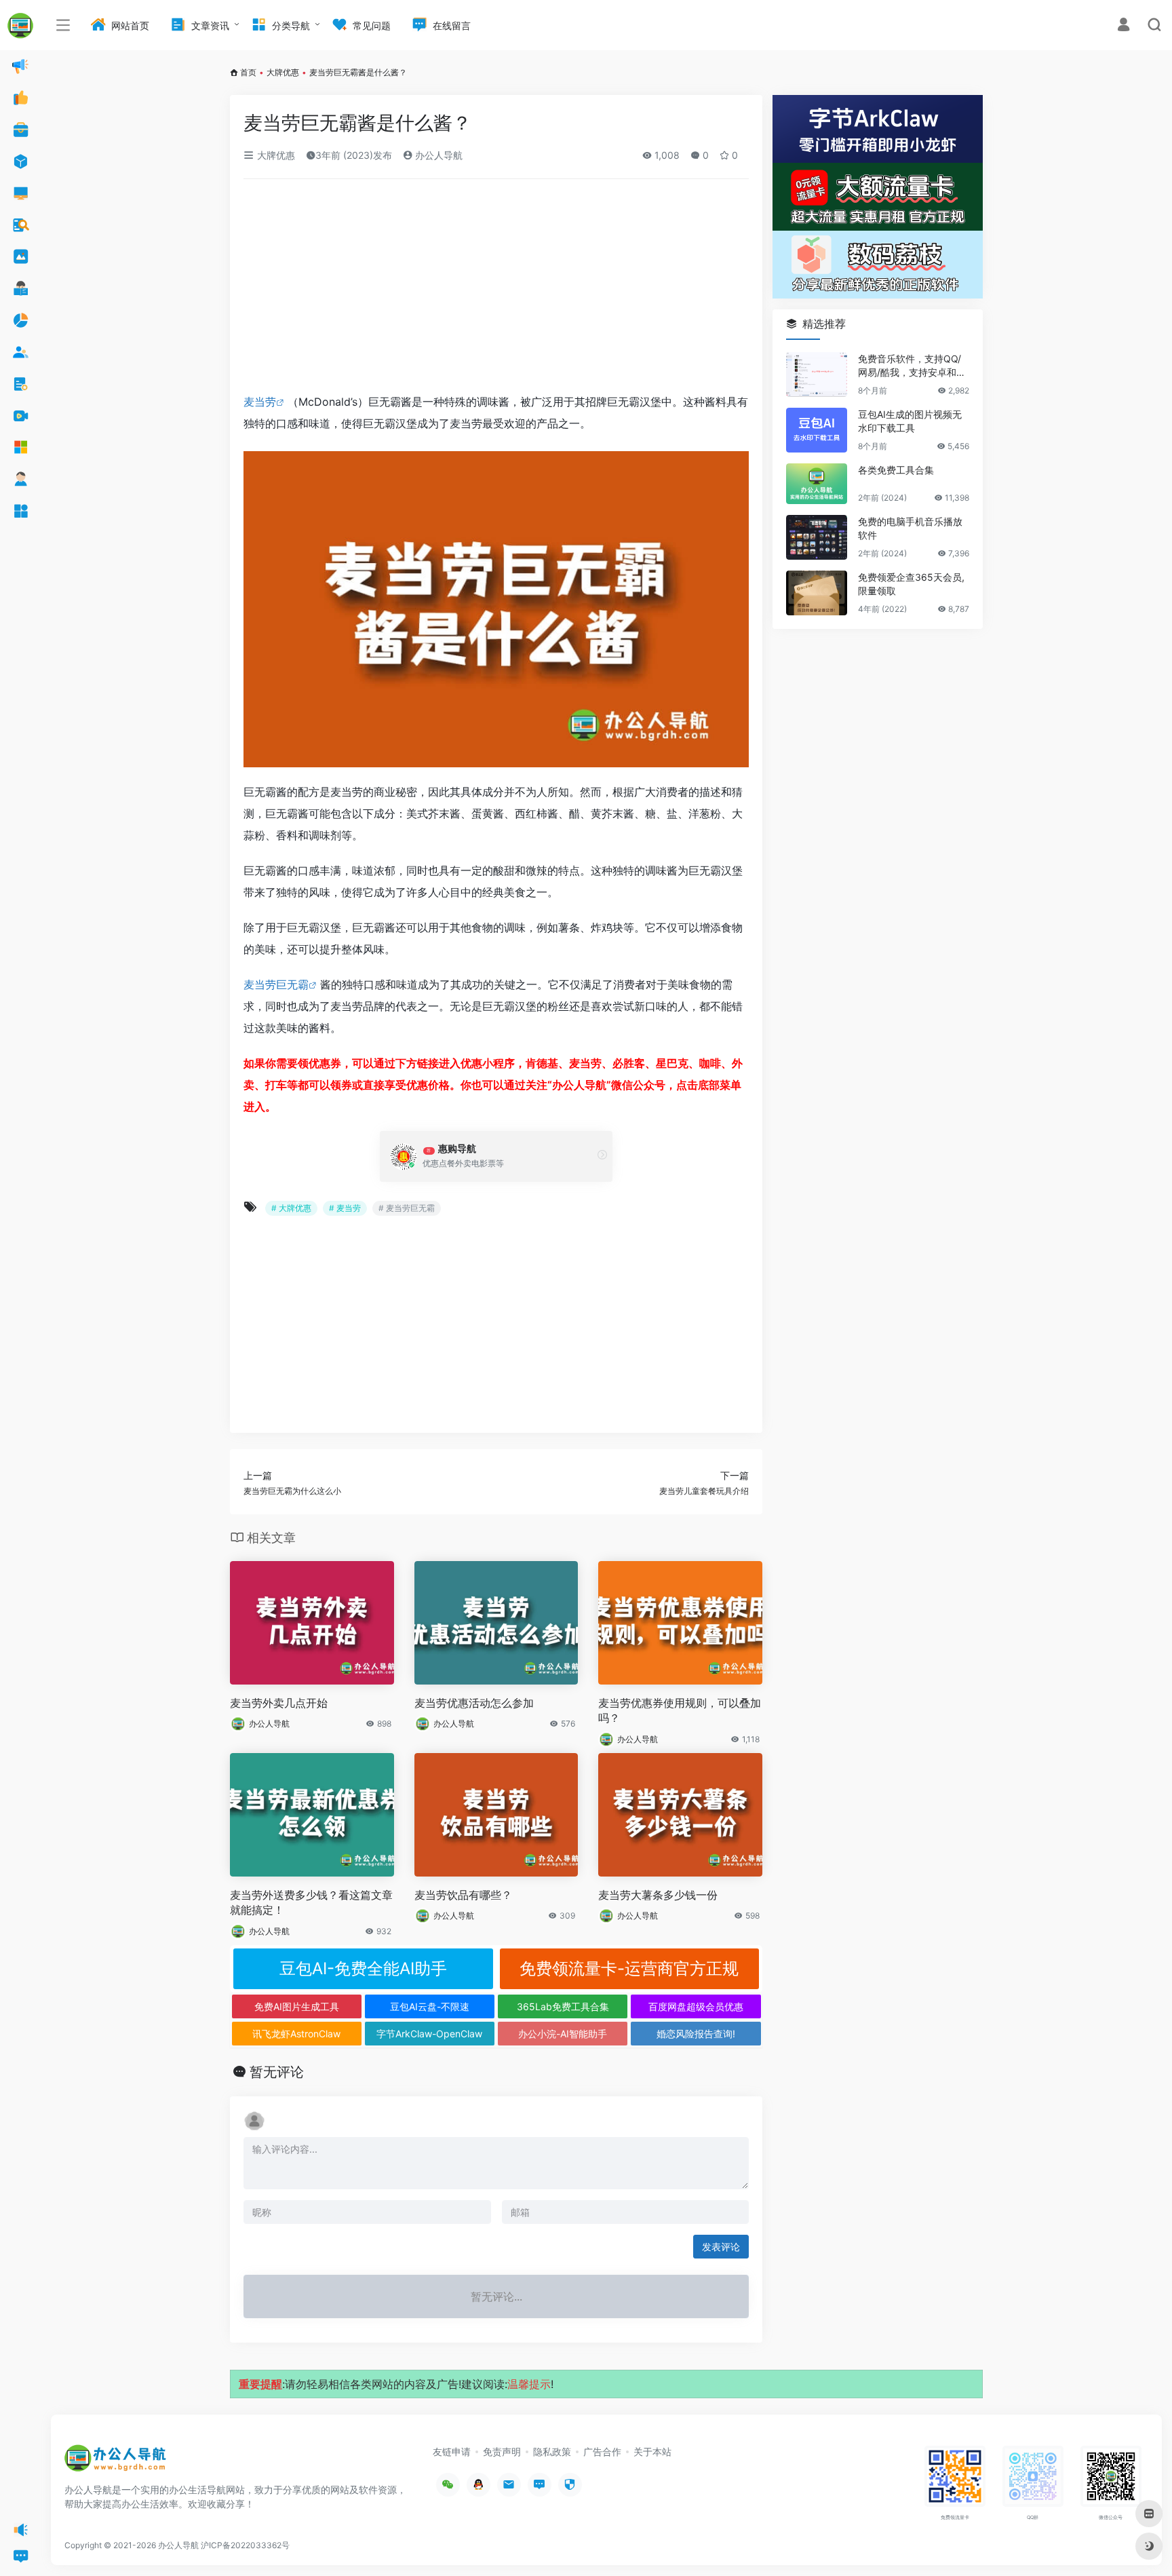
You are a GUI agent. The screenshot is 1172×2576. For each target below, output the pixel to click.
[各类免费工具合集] (817, 484)
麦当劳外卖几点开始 (279, 1703)
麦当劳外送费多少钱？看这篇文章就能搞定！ (311, 1903)
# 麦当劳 (345, 1208)
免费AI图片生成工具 (297, 2006)
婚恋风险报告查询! (696, 2034)
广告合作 (602, 2452)
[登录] (1124, 26)
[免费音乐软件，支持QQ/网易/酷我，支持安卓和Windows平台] (817, 374)
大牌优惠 (283, 72)
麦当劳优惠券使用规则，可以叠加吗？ (680, 1711)
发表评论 (721, 2247)
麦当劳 (260, 402)
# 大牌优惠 (291, 1208)
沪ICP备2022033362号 (245, 2545)
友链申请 (452, 2452)
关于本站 (652, 2452)
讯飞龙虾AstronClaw (296, 2034)
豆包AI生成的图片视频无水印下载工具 (910, 421)
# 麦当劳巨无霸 (407, 1208)
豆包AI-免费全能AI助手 (363, 1968)
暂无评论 (277, 2072)
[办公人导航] (115, 2462)
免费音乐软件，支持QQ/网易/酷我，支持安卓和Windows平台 (913, 366)
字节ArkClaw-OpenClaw (429, 2034)
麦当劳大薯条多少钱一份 (658, 1895)
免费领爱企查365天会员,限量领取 (911, 584)
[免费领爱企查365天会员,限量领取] (817, 593)
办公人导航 (437, 155)
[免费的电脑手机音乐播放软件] (817, 537)
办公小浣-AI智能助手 (563, 2034)
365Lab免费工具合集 (563, 2006)
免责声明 (502, 2452)
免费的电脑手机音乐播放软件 (910, 528)
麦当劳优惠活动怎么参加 (474, 1703)
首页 (248, 72)
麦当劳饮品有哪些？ (463, 1895)
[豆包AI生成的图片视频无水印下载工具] (817, 430)
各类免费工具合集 (896, 470)
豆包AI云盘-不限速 (430, 2006)
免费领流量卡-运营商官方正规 (629, 1968)
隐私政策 (552, 2452)
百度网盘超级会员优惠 (696, 2006)
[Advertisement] (496, 290)
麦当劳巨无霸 (276, 984)
